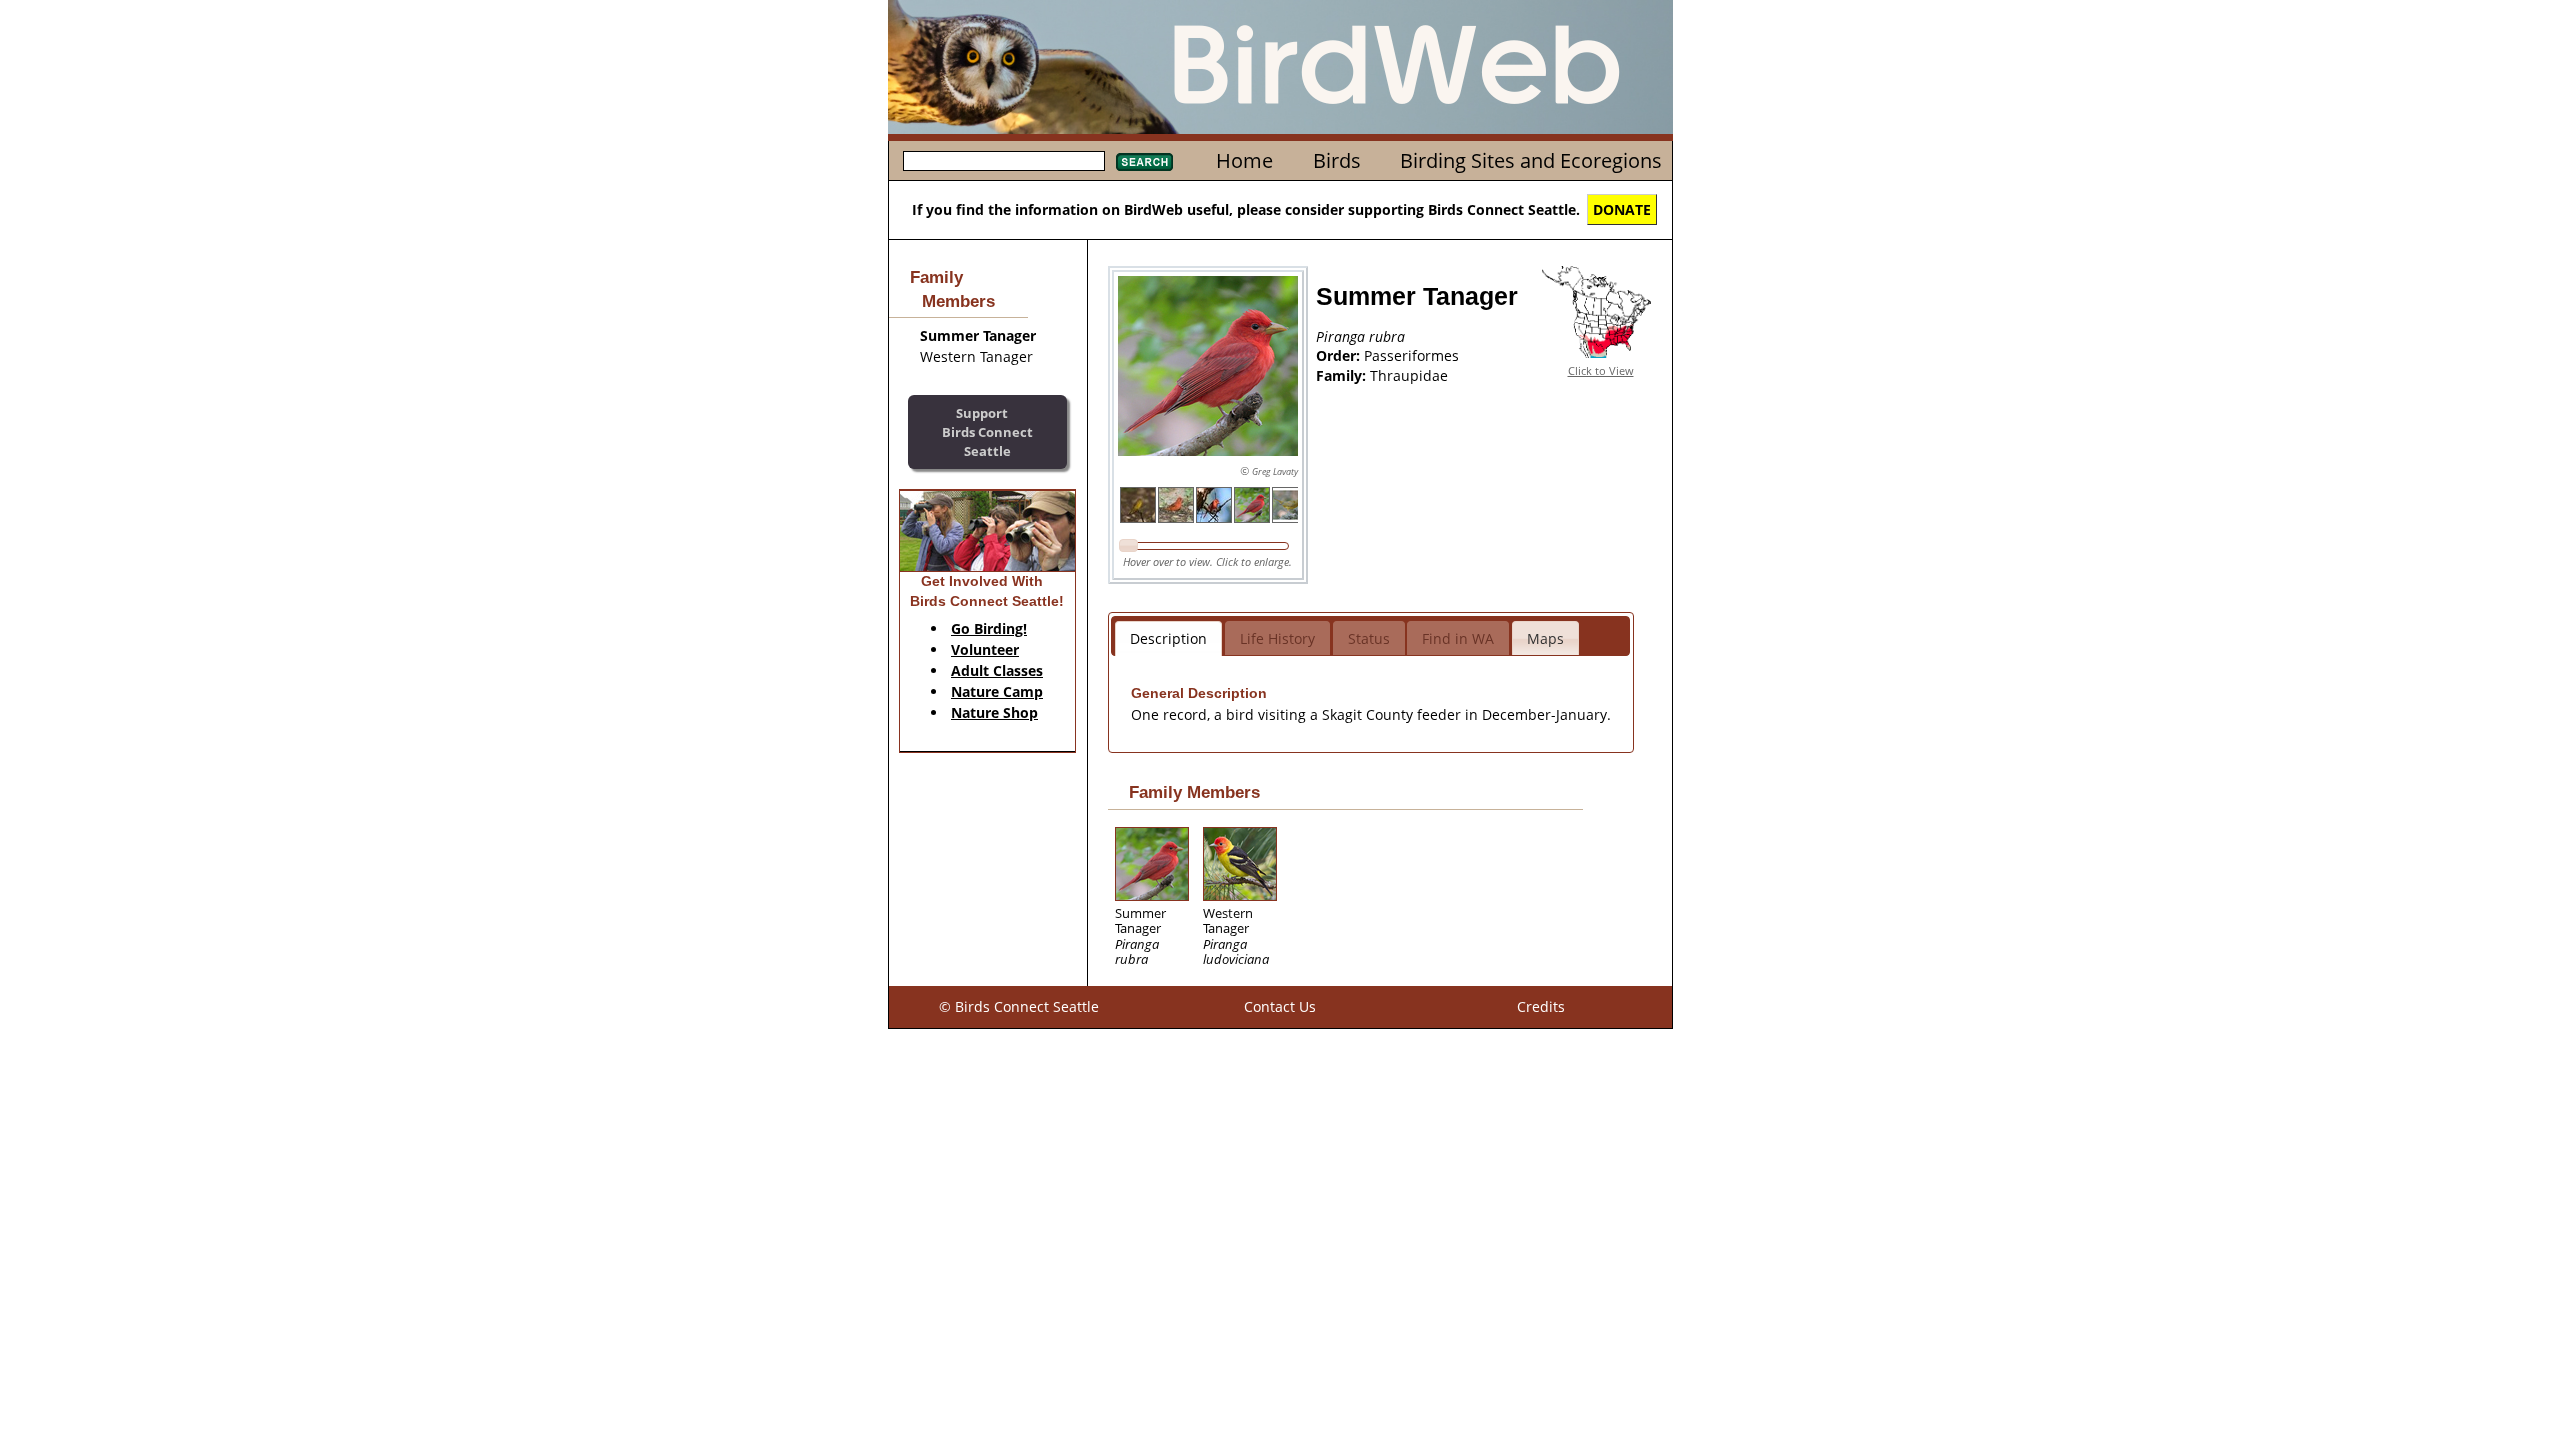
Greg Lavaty (1275, 471)
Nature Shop (994, 712)
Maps (1545, 638)
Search (1144, 162)
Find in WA (1458, 638)
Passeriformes (1411, 355)
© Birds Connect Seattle (1019, 1006)
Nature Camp (997, 691)
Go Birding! (989, 628)
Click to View (1601, 370)
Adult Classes (997, 670)
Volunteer (985, 649)
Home (1244, 160)
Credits (1541, 1006)
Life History (1277, 638)
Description (1168, 638)
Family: (1343, 375)
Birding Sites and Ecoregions (1531, 160)
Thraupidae (1409, 375)
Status (1369, 638)
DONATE (1622, 209)
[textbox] (1004, 161)
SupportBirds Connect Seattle (987, 431)
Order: (1340, 355)
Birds (1337, 160)
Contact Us (1280, 1006)
